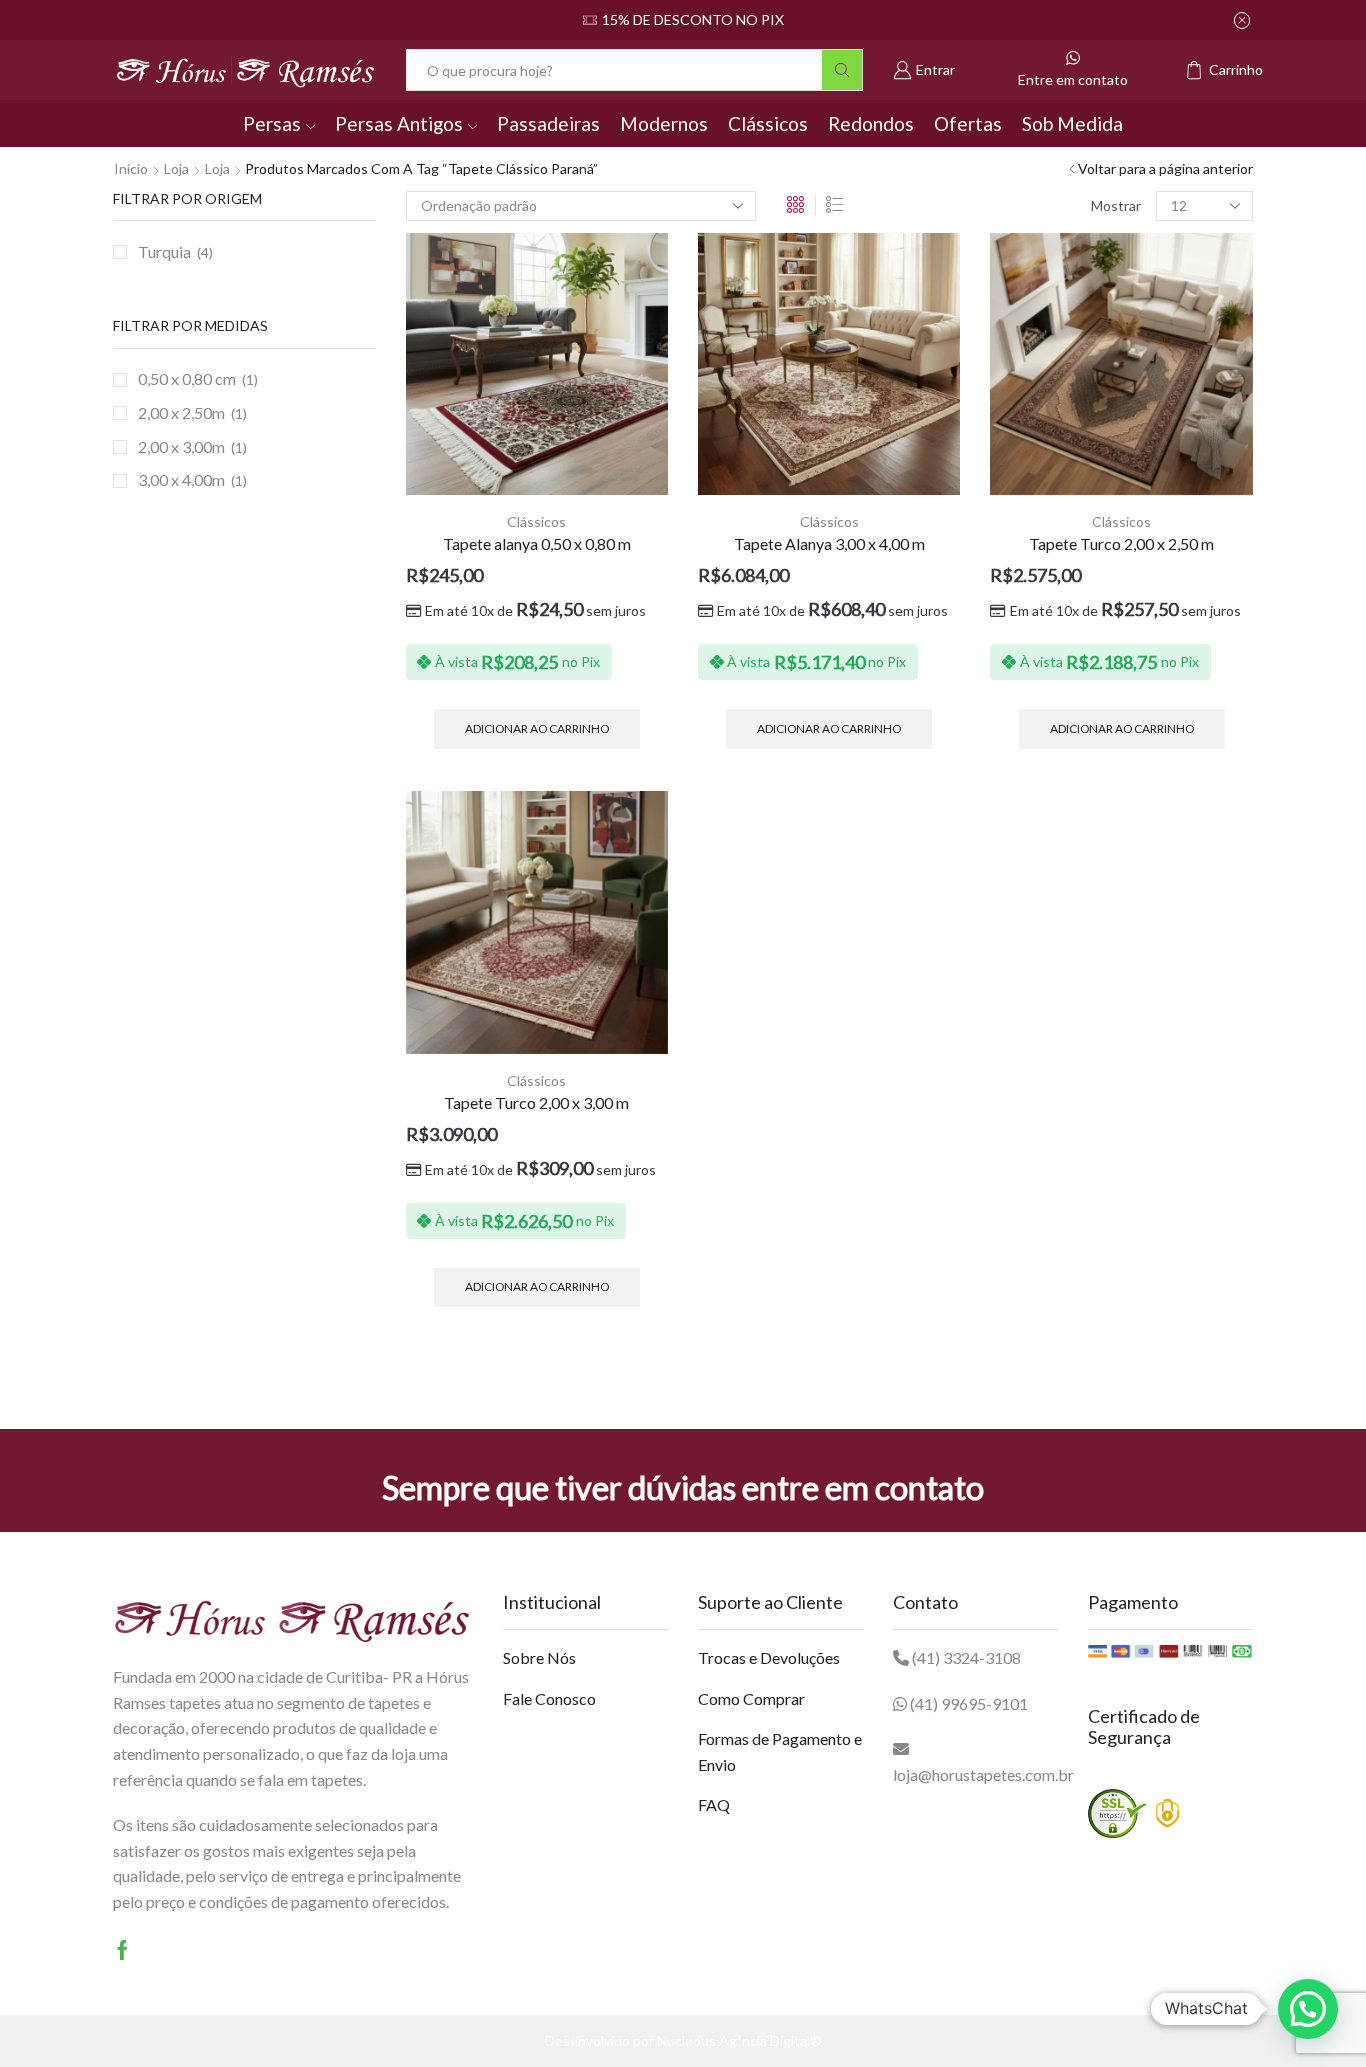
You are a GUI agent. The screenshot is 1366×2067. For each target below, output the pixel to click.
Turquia (164, 251)
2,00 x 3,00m (181, 446)
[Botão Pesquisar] (842, 70)
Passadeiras (548, 123)
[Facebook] (122, 1950)
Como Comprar (751, 1698)
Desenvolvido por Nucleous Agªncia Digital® (683, 2040)
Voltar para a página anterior (1165, 168)
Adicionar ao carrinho (537, 728)
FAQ (714, 1804)
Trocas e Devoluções (769, 1657)
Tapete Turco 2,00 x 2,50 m (1121, 543)
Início (131, 168)
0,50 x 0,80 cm (187, 378)
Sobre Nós (539, 1657)
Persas (272, 123)
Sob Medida (1072, 123)
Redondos (871, 123)
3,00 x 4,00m (181, 479)
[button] (1308, 2009)
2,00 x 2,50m (181, 412)
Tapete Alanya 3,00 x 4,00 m (829, 543)
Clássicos (768, 123)
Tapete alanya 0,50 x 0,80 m (537, 543)
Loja (176, 168)
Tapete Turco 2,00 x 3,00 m (536, 1102)
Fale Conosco (549, 1698)
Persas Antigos (399, 123)
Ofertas (968, 123)
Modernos (664, 123)
